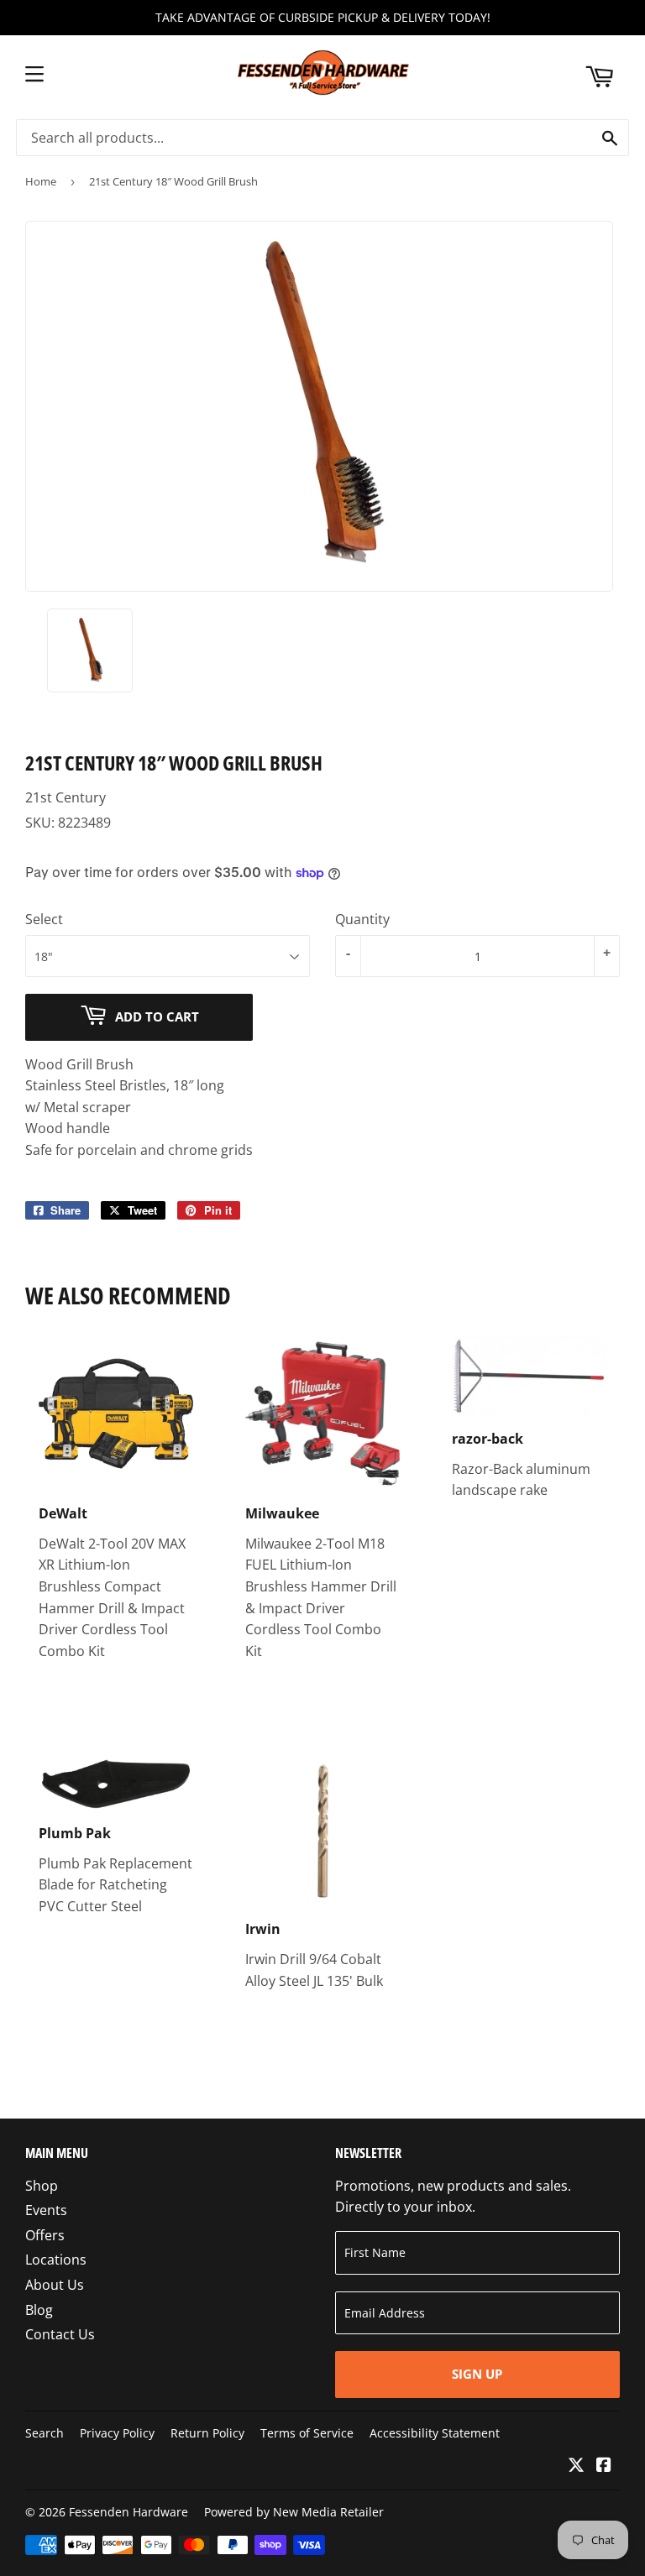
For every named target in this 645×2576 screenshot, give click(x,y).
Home (41, 181)
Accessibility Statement (435, 2433)
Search (45, 2433)
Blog (39, 2310)
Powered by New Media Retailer (294, 2512)
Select (44, 919)
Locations (56, 2260)
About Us (55, 2285)
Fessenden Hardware (128, 2512)
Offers (45, 2235)
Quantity (362, 919)
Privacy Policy (117, 2433)
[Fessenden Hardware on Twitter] (576, 2466)
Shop (42, 2186)
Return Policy (207, 2433)
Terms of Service (307, 2433)
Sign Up (477, 2374)
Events (46, 2210)
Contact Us (60, 2334)
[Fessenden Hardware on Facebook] (604, 2466)
